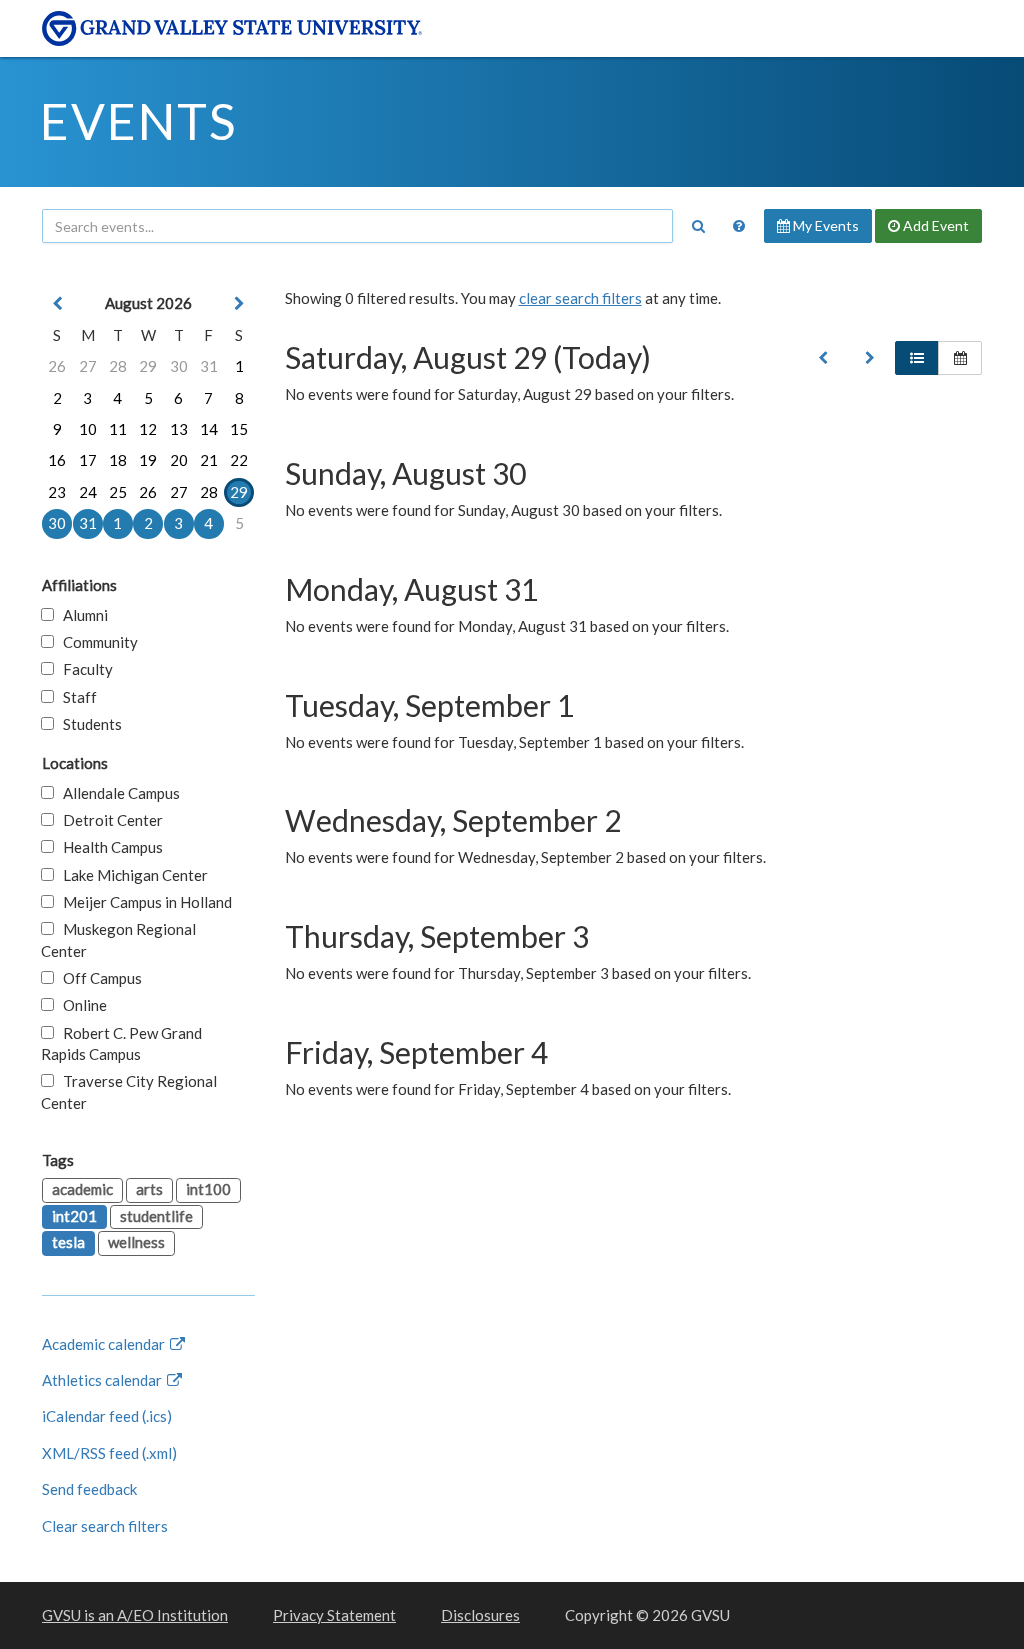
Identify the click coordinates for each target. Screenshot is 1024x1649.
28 (118, 366)
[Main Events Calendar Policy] (739, 226)
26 (57, 366)
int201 (74, 1216)
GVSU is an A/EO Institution (135, 1615)
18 (118, 460)
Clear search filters (105, 1526)
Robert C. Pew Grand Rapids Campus (121, 1043)
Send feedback (89, 1489)
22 (239, 460)
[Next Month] (239, 303)
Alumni (81, 615)
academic (82, 1189)
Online (80, 1005)
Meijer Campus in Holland (143, 902)
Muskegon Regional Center (118, 939)
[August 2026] (823, 358)
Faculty (83, 669)
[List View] (917, 358)
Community (96, 642)
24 (88, 492)
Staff (75, 697)
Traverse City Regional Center (129, 1091)
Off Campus (98, 978)
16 (57, 460)
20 (179, 460)
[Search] (698, 226)
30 (179, 366)
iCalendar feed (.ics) (107, 1416)
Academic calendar (105, 1344)
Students (88, 724)
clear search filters (580, 298)
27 (88, 366)
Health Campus (108, 847)
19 (148, 460)
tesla (68, 1242)
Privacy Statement (334, 1615)
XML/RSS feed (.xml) (109, 1453)
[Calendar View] (960, 358)
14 (209, 429)
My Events (824, 225)
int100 (208, 1189)
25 (118, 492)
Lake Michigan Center (131, 875)
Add (934, 225)
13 (179, 429)
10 (88, 429)
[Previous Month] (57, 303)
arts (149, 1189)
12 (148, 429)
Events (138, 121)
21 (209, 460)
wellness (136, 1242)
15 (239, 429)
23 (57, 492)
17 (88, 460)
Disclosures (480, 1615)
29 (148, 366)
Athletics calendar (103, 1380)
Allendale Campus (117, 793)
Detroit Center (108, 820)
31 (209, 366)
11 (118, 429)
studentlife (156, 1216)
